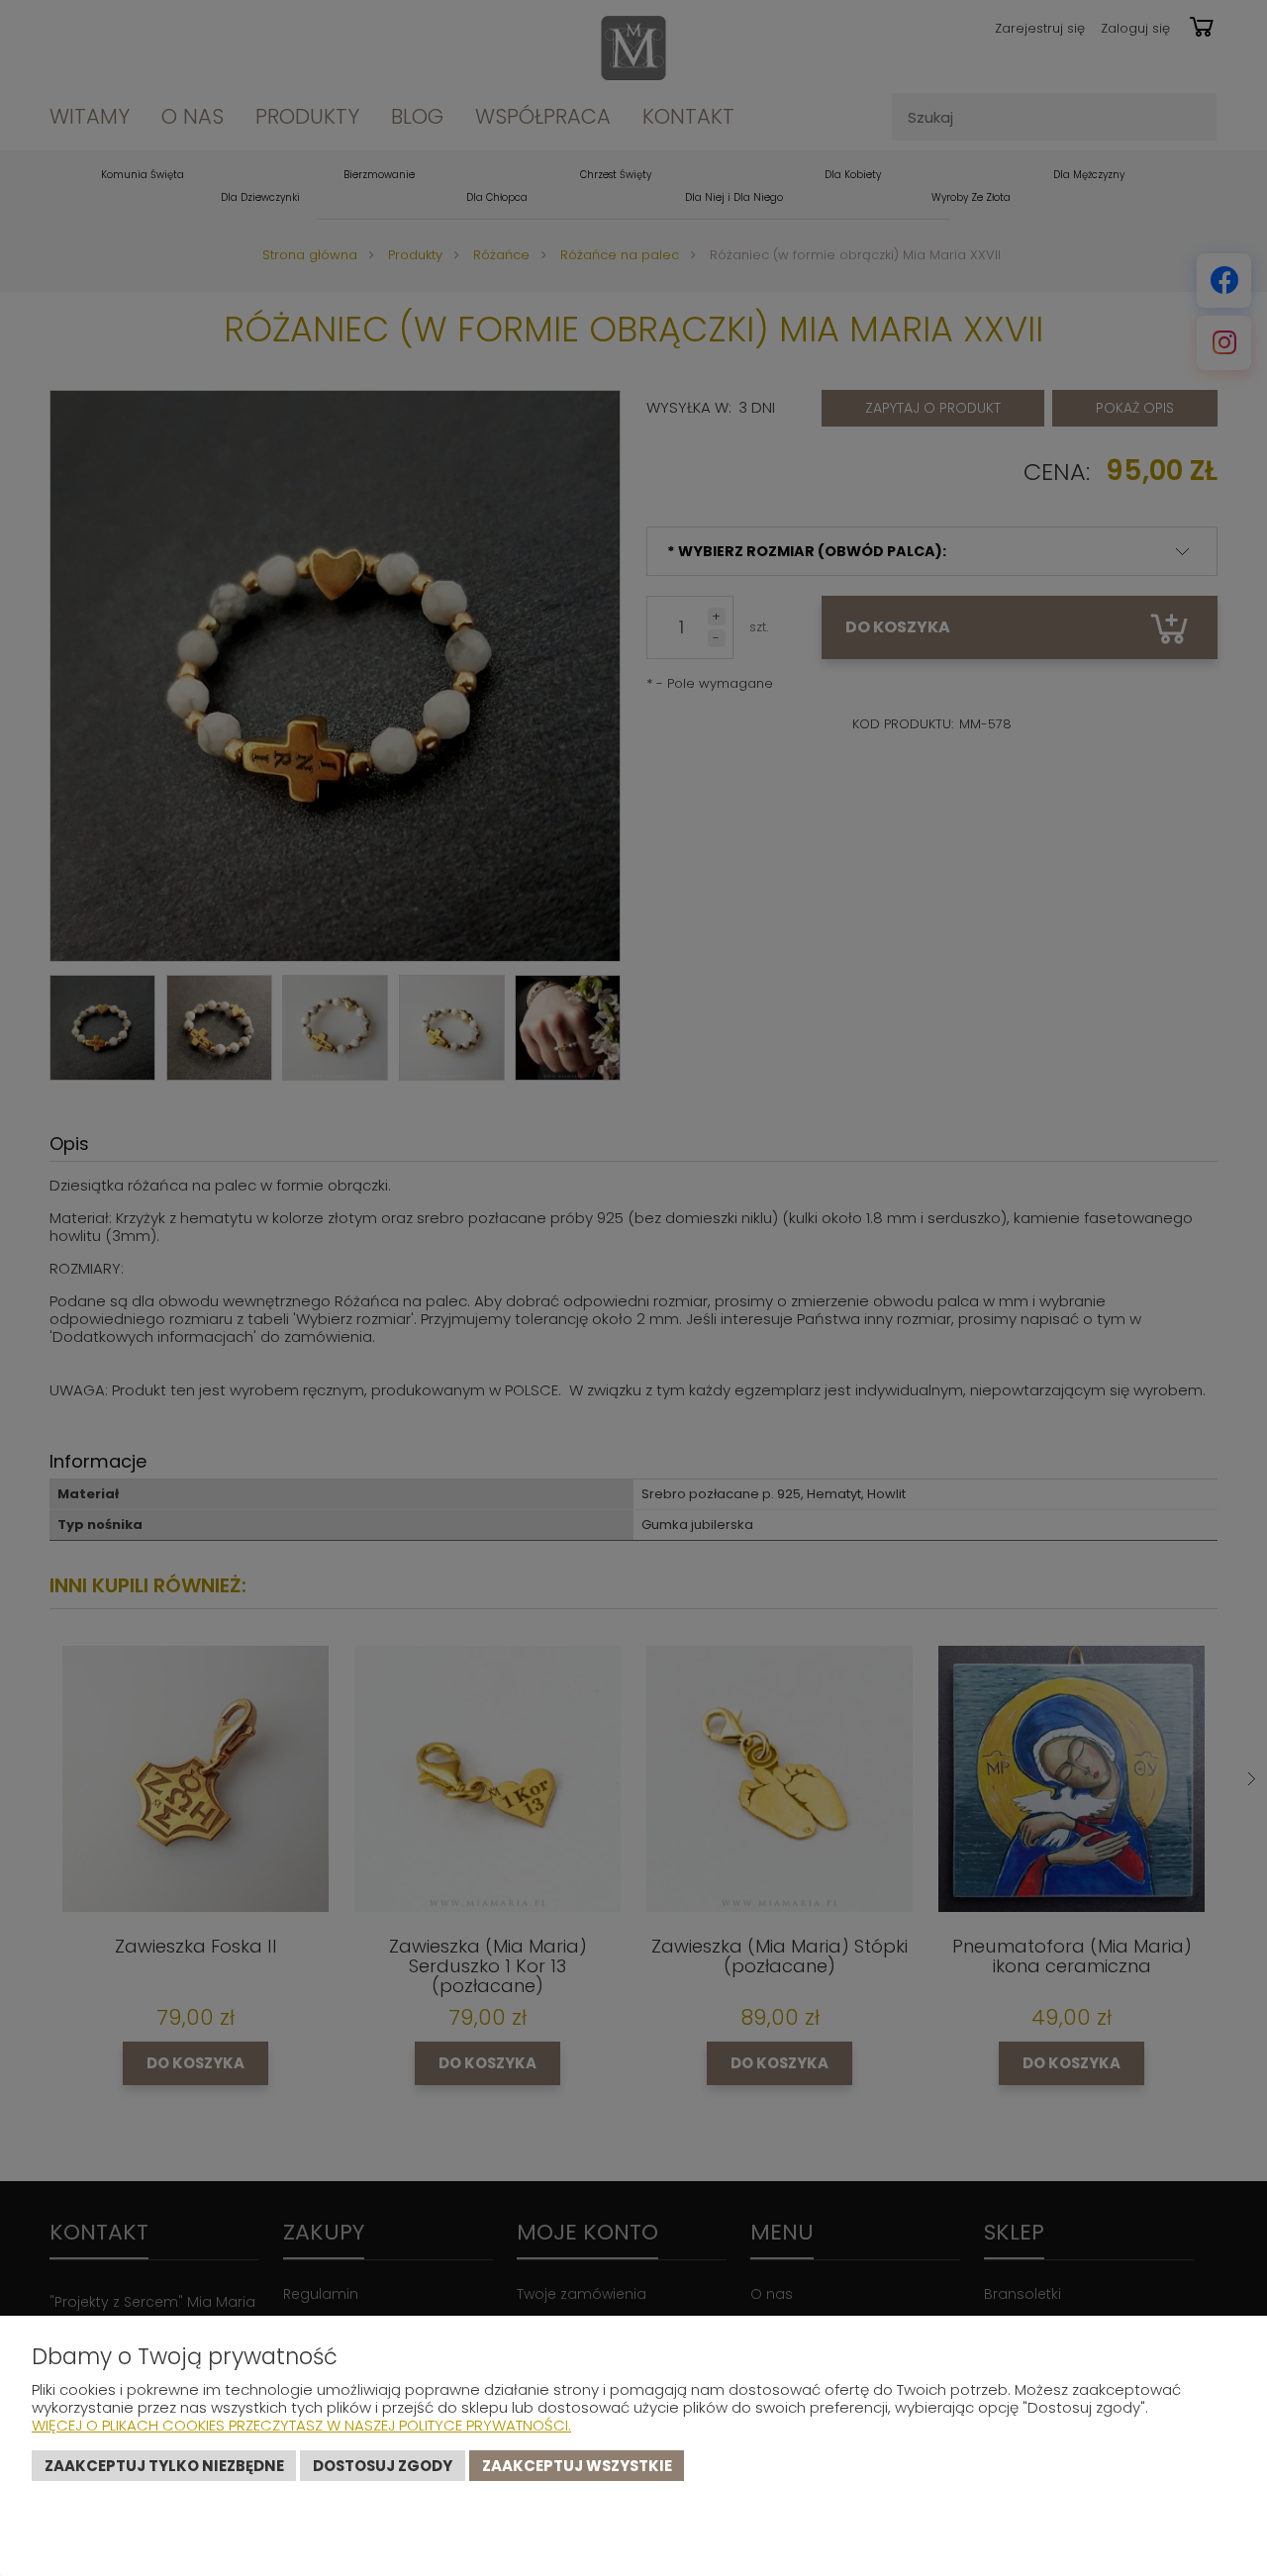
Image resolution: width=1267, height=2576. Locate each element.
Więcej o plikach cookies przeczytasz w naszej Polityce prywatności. (301, 2425)
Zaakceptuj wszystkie (577, 2466)
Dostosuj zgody (383, 2466)
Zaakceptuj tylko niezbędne (164, 2466)
